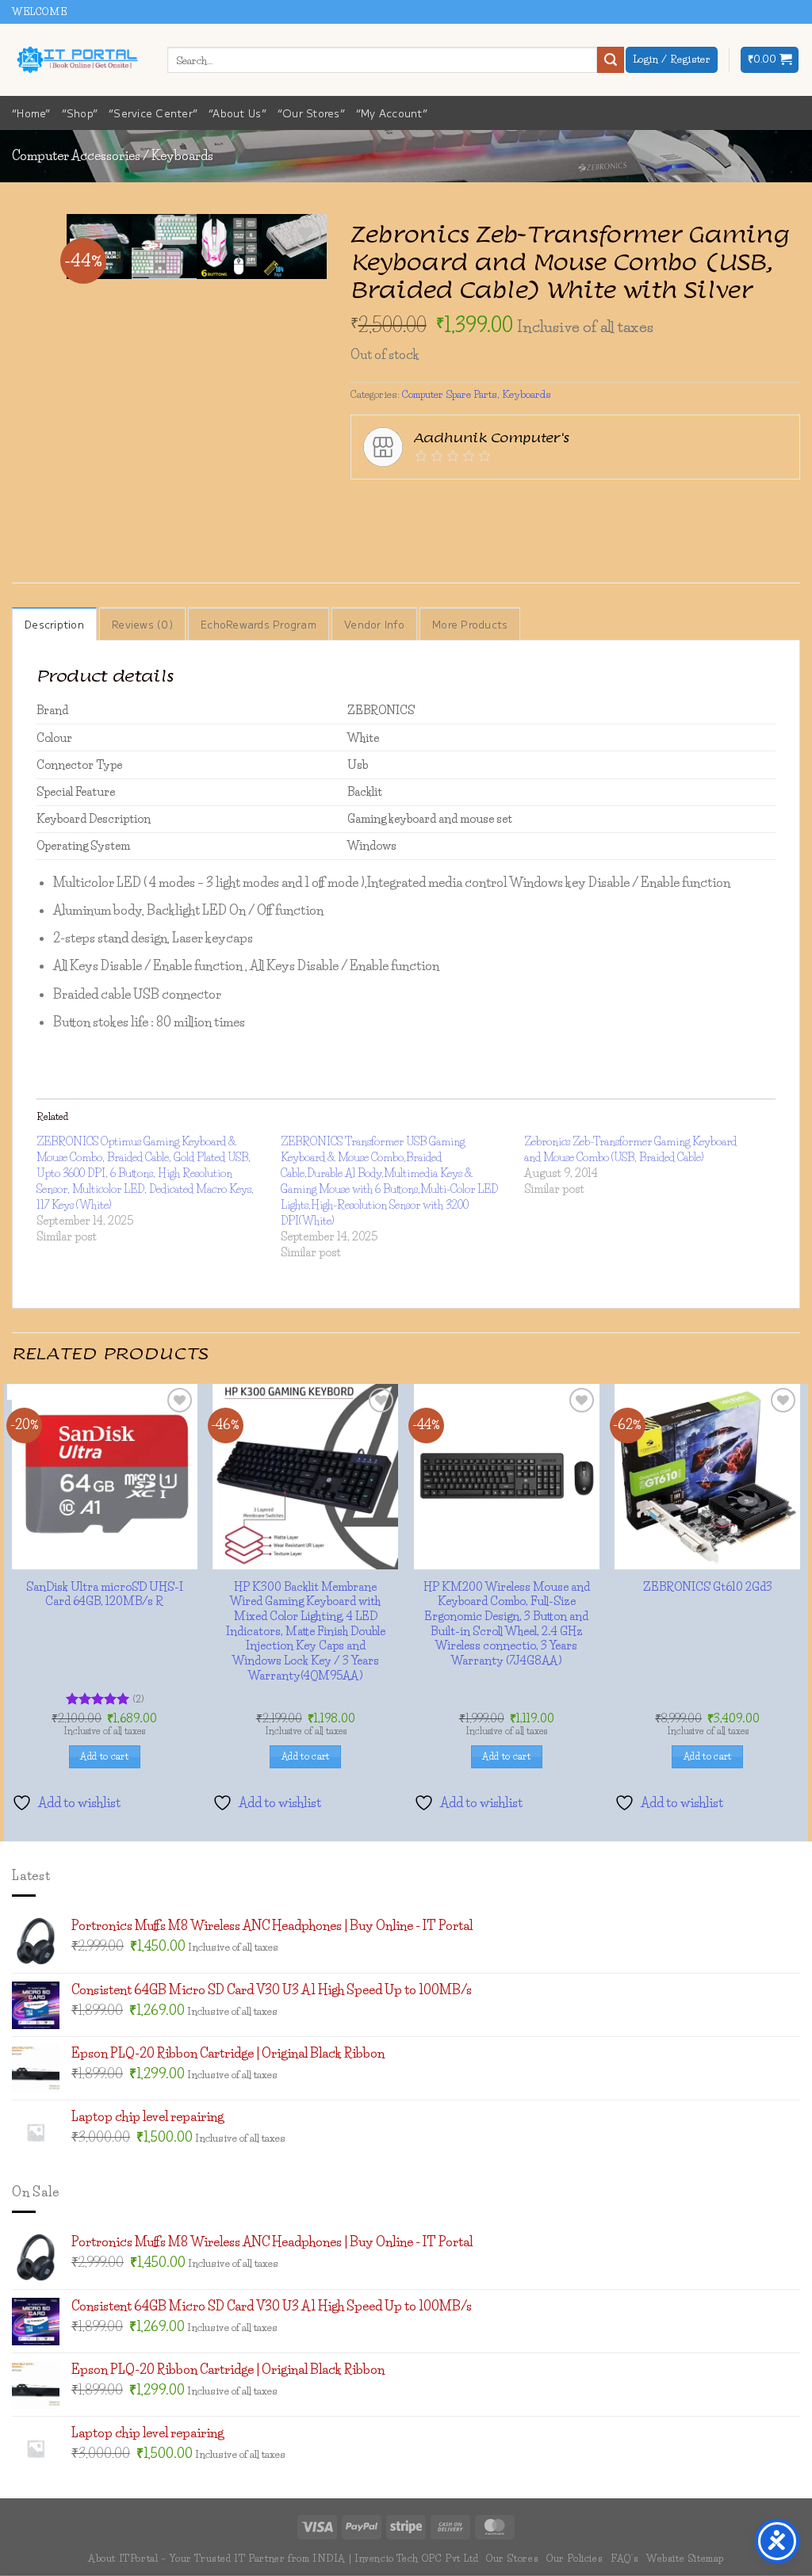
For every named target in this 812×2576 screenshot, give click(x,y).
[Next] (299, 294)
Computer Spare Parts (450, 394)
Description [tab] (54, 624)
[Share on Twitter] (421, 503)
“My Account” (392, 113)
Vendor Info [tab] (374, 624)
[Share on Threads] (451, 503)
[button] (770, 60)
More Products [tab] (470, 624)
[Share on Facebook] (364, 503)
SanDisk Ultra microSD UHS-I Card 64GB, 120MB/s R (406, 2181)
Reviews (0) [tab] (142, 624)
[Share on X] (393, 503)
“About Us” (237, 113)
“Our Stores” (311, 113)
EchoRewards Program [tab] (259, 624)
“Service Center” (153, 113)
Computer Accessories (76, 155)
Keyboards (182, 155)
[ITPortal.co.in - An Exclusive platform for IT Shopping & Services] (78, 59)
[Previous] (255, 294)
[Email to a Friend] (479, 503)
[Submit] (611, 60)
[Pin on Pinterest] (508, 503)
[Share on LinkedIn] (536, 503)
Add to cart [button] (406, 2351)
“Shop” (80, 113)
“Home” (31, 113)
